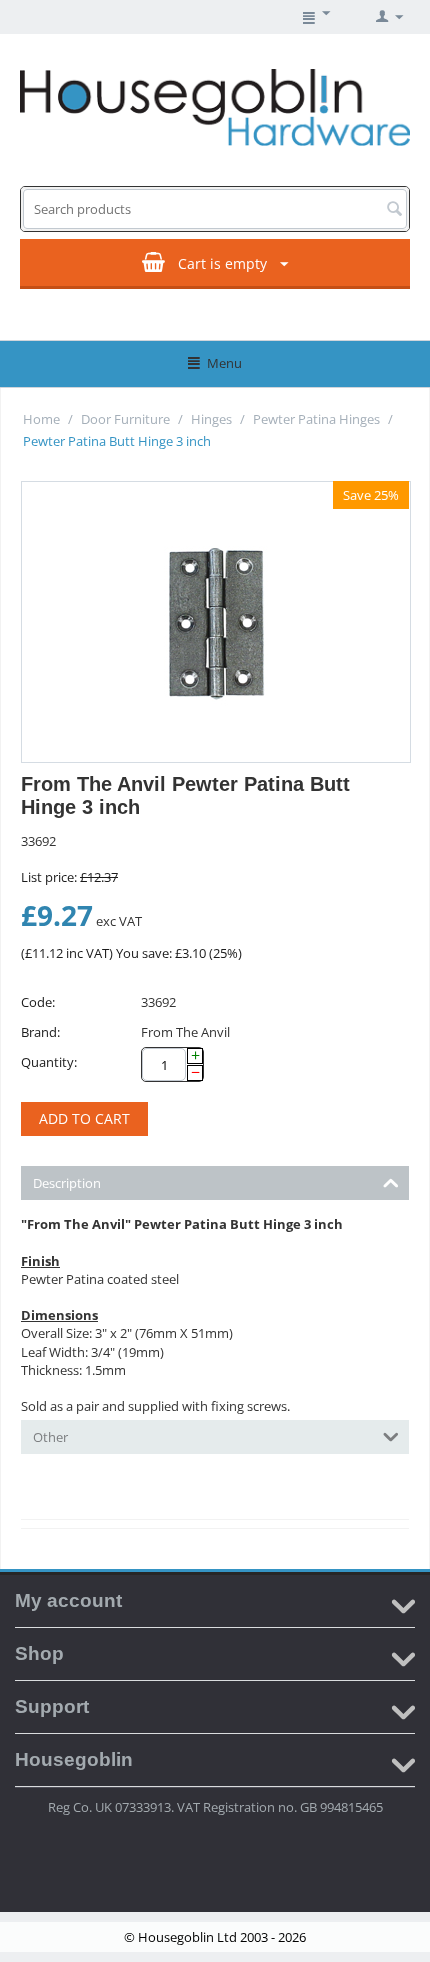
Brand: (40, 1032)
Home (41, 419)
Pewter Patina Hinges (316, 419)
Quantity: (49, 1062)
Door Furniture (125, 419)
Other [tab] (50, 1437)
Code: (38, 1002)
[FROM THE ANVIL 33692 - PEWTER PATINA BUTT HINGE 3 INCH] (216, 622)
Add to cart (84, 1118)
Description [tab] (67, 1183)
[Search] (394, 210)
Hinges (211, 419)
